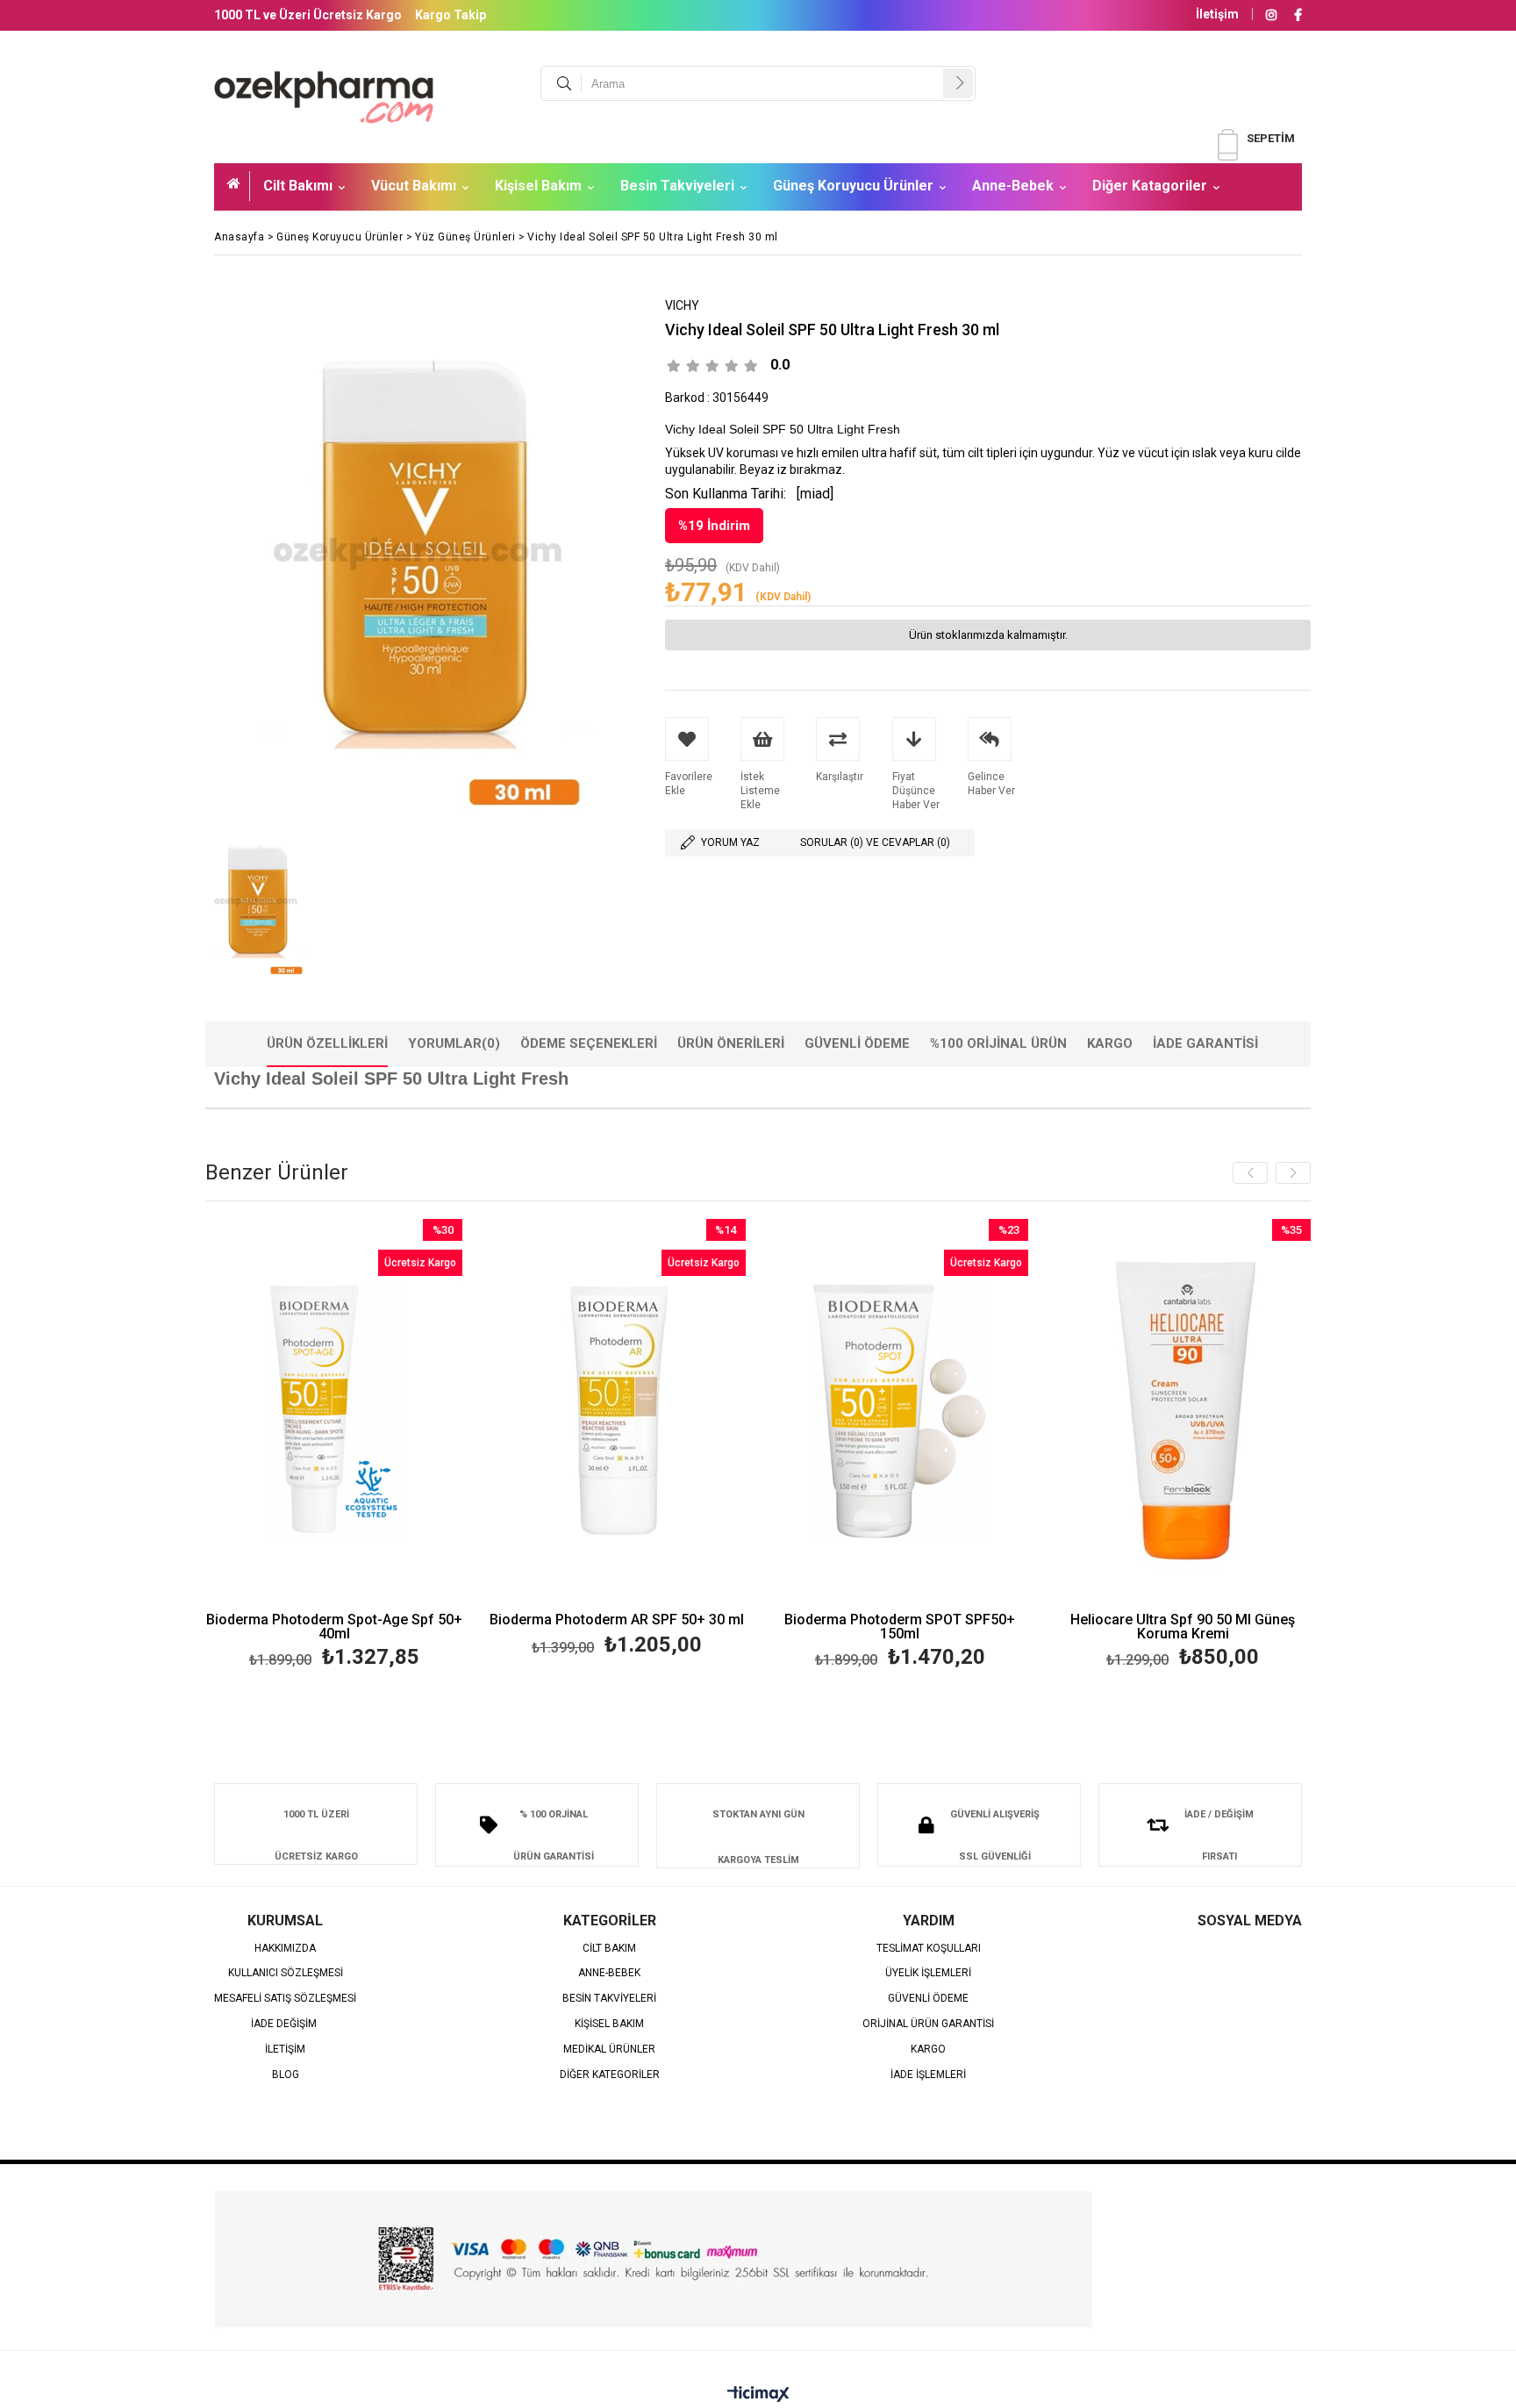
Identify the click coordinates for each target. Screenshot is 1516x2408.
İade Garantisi (1205, 1043)
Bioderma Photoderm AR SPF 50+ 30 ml (617, 1620)
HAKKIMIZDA (285, 1949)
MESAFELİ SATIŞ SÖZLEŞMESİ (285, 1999)
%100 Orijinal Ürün (998, 1043)
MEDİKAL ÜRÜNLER (609, 2050)
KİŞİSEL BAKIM (609, 2024)
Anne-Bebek (1013, 186)
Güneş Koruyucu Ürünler (853, 186)
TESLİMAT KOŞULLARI (929, 1949)
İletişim (1217, 14)
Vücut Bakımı (414, 186)
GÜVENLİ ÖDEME (928, 1999)
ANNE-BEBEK (609, 1973)
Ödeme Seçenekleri (589, 1043)
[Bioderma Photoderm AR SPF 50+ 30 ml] (617, 1412)
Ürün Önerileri (731, 1043)
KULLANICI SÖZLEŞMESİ (286, 1973)
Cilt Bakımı (298, 186)
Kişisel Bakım (538, 186)
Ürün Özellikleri (327, 1043)
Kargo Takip (451, 15)
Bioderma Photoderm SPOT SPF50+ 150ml (900, 1627)
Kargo (1110, 1043)
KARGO (928, 2050)
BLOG (286, 2075)
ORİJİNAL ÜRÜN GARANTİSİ (928, 2024)
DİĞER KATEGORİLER (610, 2075)
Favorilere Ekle (334, 1447)
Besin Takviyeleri (677, 186)
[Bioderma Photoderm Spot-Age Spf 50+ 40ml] (335, 1412)
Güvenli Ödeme (857, 1043)
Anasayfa (239, 186)
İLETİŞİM (285, 2050)
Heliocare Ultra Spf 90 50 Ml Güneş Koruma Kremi (1183, 1627)
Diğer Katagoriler (1150, 186)
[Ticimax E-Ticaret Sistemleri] (758, 2395)
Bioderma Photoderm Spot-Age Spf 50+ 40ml (334, 1627)
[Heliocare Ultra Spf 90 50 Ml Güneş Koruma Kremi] (1183, 1412)
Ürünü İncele (396, 1447)
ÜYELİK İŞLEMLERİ (928, 1973)
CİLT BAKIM (609, 1949)
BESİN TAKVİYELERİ (609, 1999)
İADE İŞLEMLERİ (928, 2075)
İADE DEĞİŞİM (285, 2024)
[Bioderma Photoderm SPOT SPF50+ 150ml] (901, 1412)
